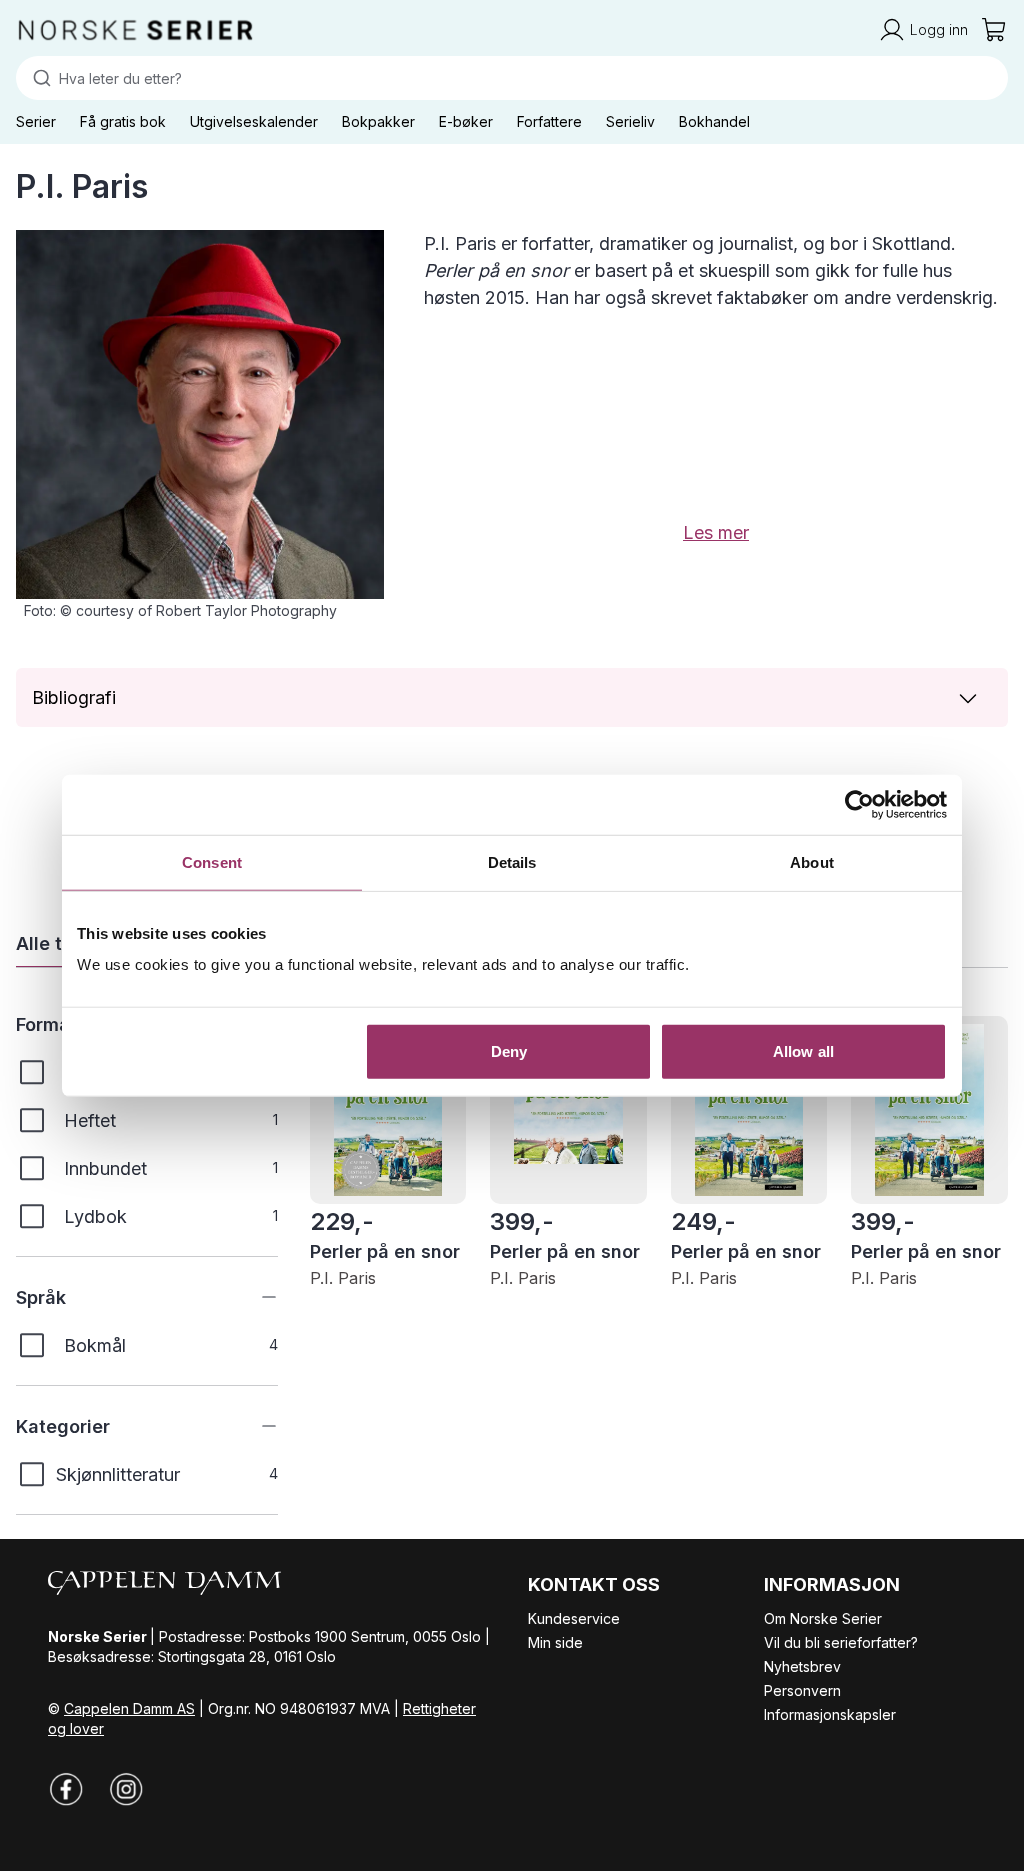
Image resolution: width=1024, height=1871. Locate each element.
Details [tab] (512, 861)
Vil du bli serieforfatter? (841, 1642)
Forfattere (549, 121)
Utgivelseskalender (254, 121)
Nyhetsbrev (802, 1666)
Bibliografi (74, 697)
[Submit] (37, 78)
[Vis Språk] (254, 1297)
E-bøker (466, 121)
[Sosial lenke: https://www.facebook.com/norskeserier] (66, 1789)
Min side (555, 1642)
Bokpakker (378, 121)
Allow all (803, 1051)
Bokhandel (714, 121)
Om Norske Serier (823, 1618)
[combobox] (512, 78)
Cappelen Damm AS (129, 1708)
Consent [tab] (212, 861)
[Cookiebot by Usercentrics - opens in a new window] (859, 804)
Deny (509, 1051)
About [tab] (812, 861)
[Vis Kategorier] (254, 1426)
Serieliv (630, 121)
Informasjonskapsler (830, 1714)
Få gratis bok (123, 121)
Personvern (802, 1690)
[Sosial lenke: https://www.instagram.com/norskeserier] (126, 1789)
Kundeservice (574, 1618)
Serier (36, 121)
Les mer (716, 532)
